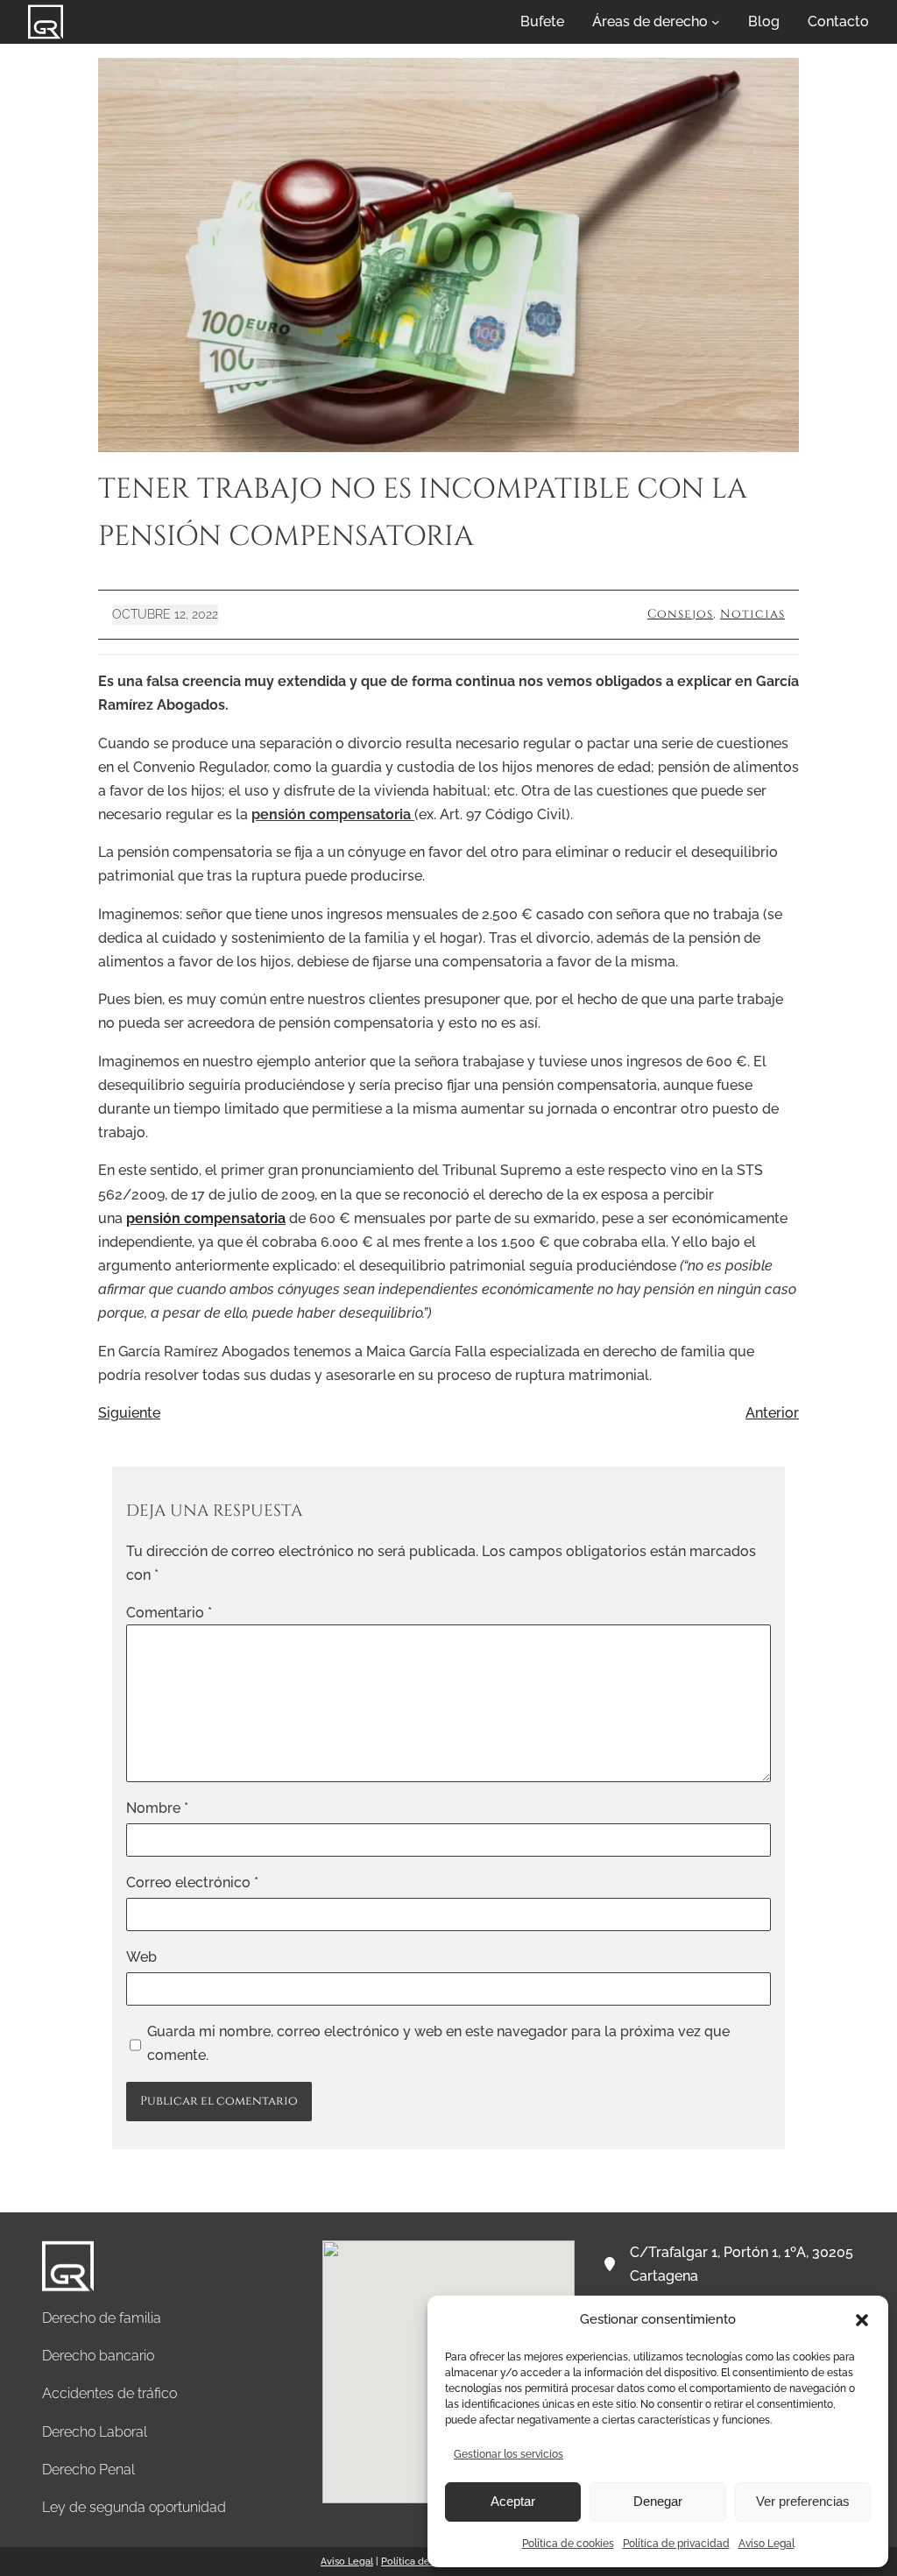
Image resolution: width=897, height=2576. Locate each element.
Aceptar (513, 2501)
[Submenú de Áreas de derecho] (716, 22)
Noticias (752, 614)
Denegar (658, 2501)
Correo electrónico (192, 1882)
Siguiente (129, 1413)
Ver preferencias (803, 2501)
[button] (862, 2320)
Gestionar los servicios (509, 2454)
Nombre (157, 1808)
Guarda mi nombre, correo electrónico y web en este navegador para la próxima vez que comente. (438, 2043)
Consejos (680, 614)
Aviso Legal (766, 2544)
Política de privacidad (676, 2544)
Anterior (772, 1413)
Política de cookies (568, 2544)
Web (141, 1957)
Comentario (169, 1613)
